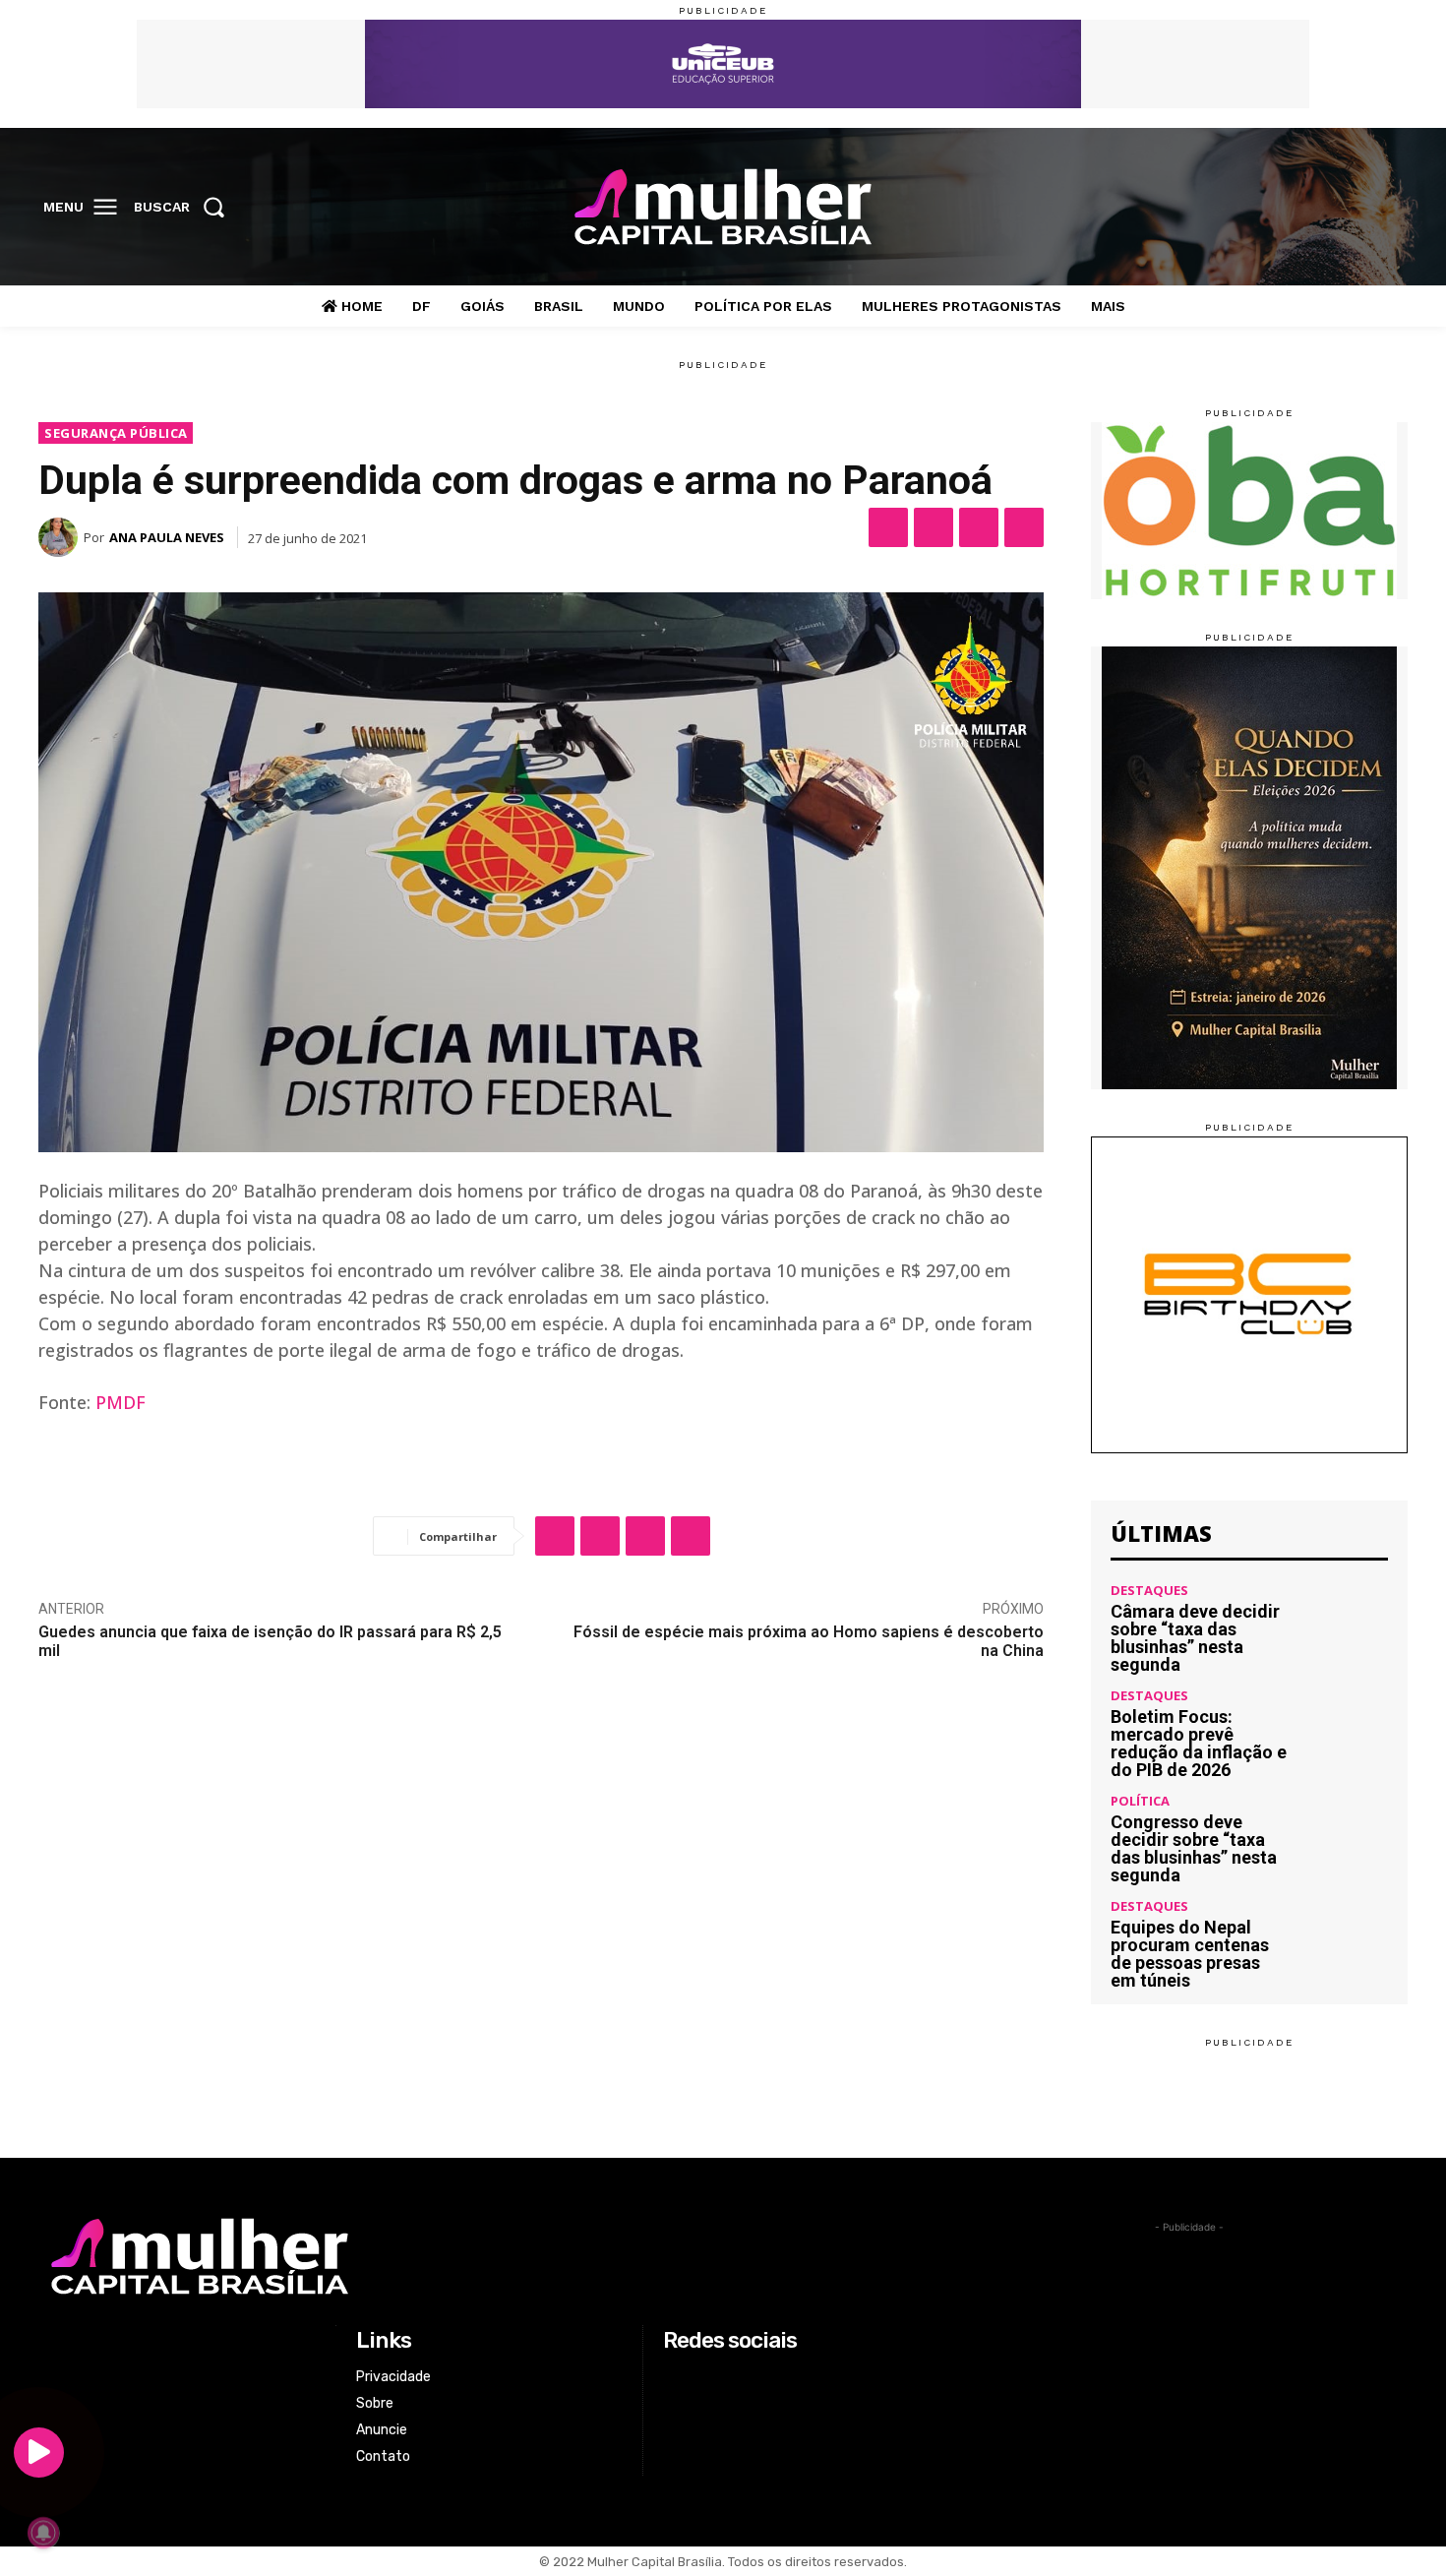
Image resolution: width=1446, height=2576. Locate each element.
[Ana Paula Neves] (61, 537)
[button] (185, 207)
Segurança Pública (116, 433)
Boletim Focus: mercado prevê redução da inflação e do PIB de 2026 (1199, 1743)
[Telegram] (1024, 527)
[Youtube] (1387, 208)
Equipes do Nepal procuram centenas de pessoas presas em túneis (1190, 1954)
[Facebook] (1265, 208)
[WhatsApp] (979, 527)
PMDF (120, 1402)
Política (1140, 1801)
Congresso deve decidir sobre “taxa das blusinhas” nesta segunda (1194, 1848)
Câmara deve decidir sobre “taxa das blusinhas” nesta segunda (1195, 1638)
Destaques (1149, 1591)
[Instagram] (1305, 208)
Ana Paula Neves (167, 537)
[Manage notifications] (43, 2533)
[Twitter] (1347, 208)
